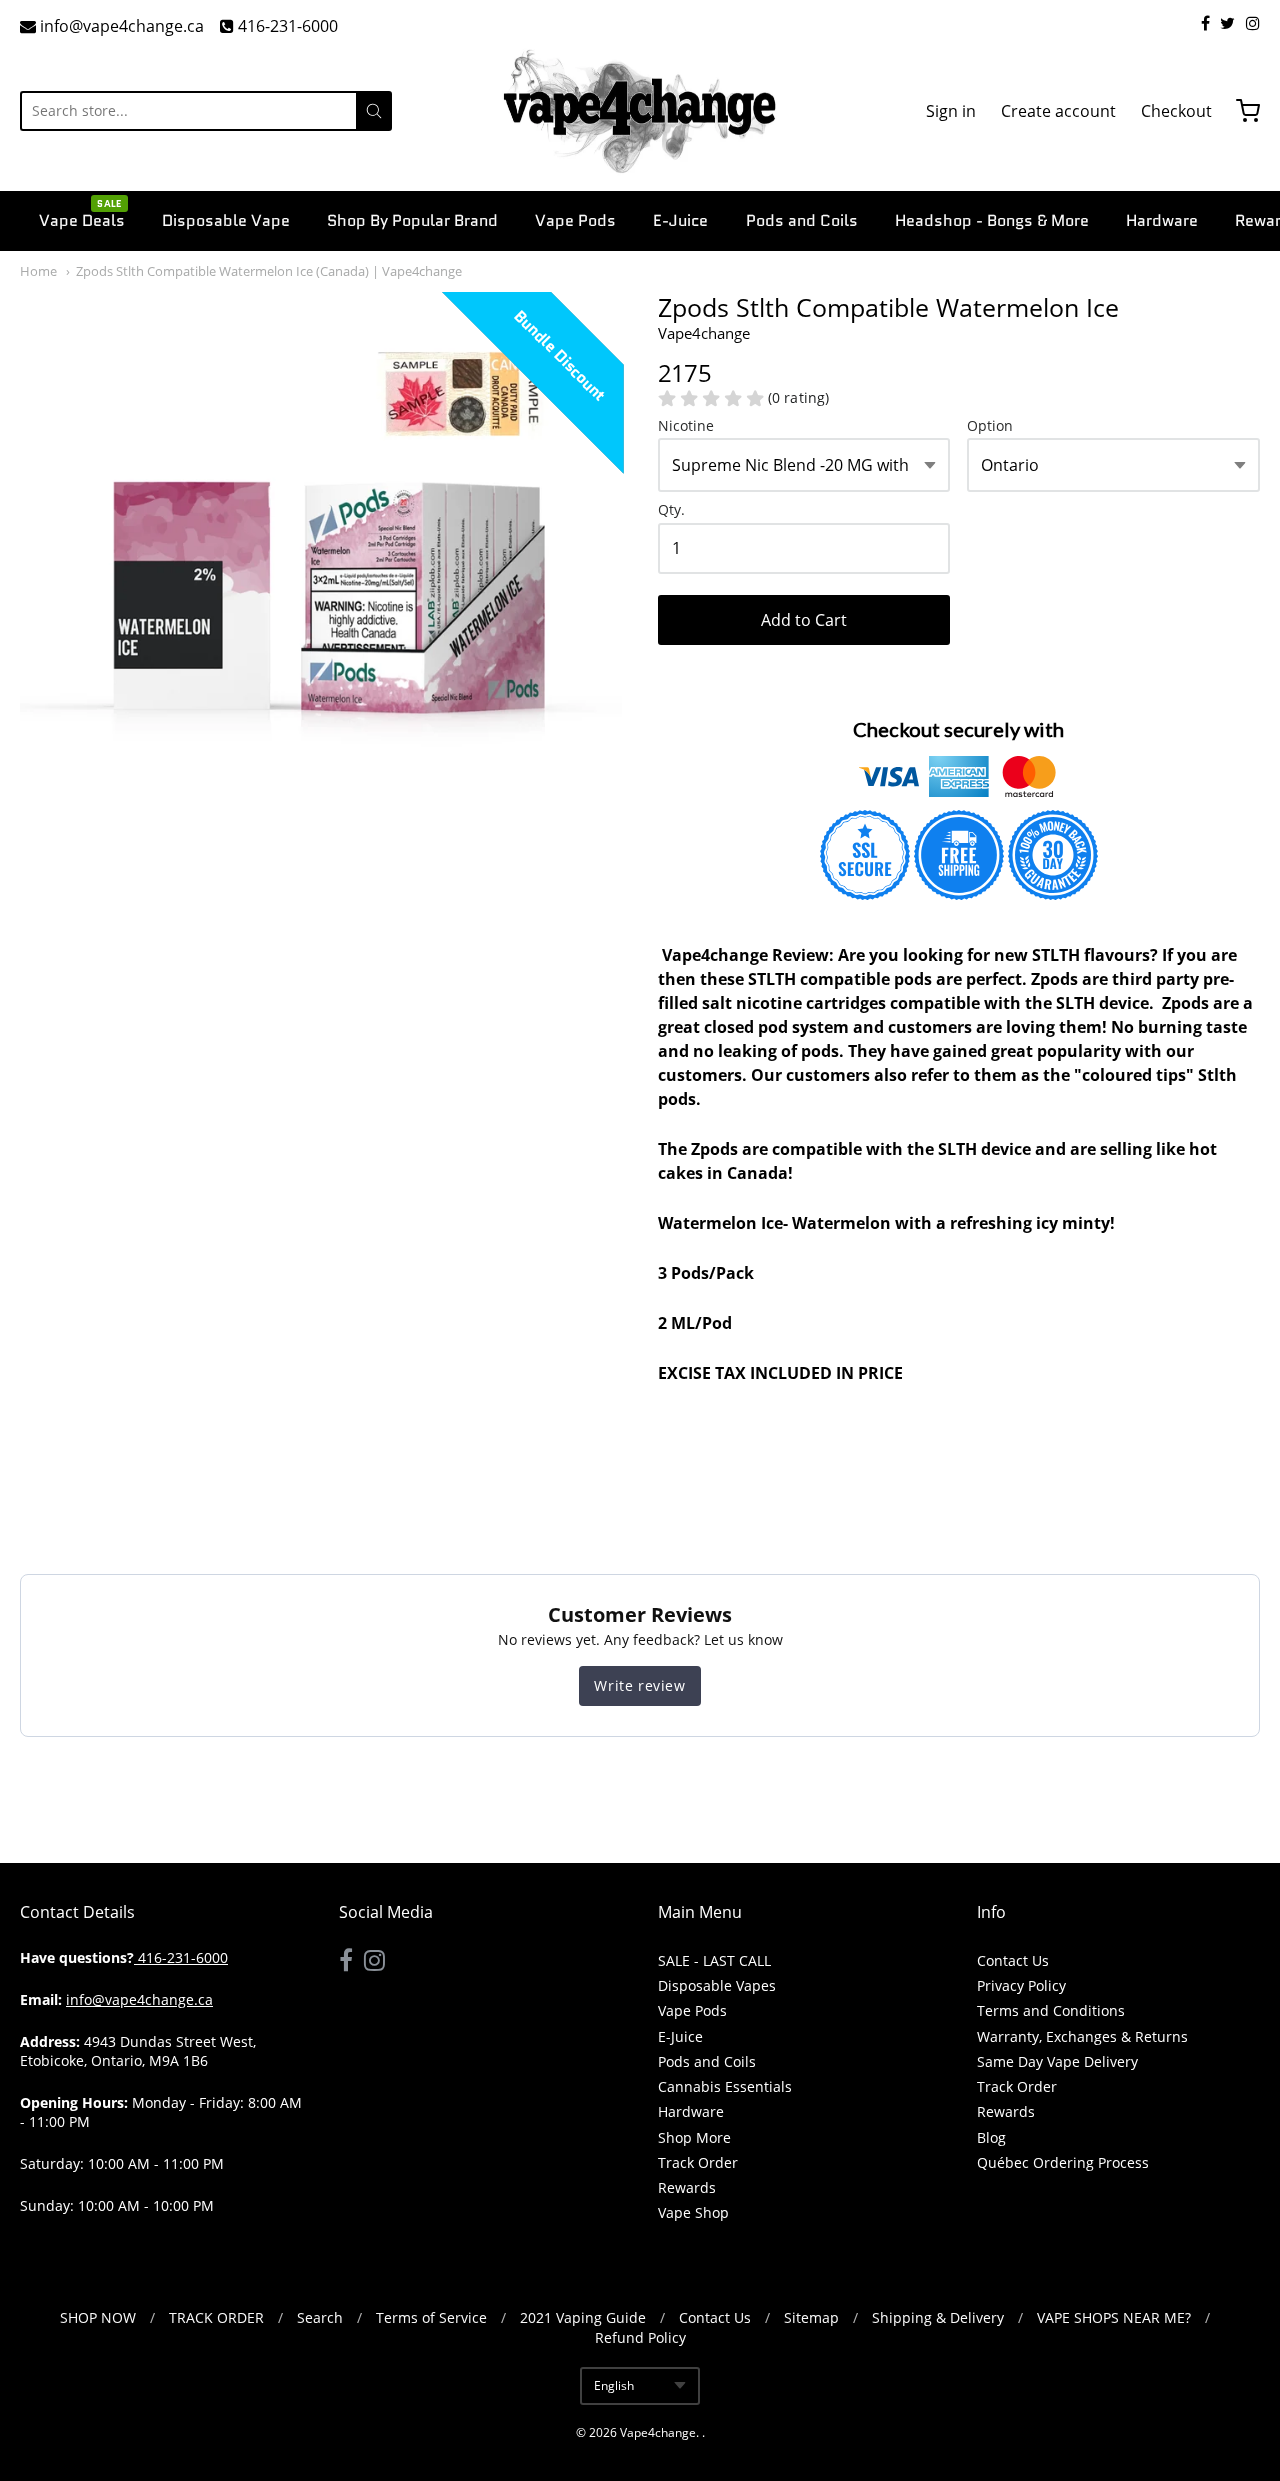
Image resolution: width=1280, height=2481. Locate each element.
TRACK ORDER (216, 2317)
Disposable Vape (226, 220)
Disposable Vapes (717, 1985)
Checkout (1176, 111)
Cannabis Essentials (725, 2086)
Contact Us (1013, 1960)
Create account (1058, 111)
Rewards (687, 2187)
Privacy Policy (1021, 1985)
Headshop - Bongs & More (992, 220)
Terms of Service (431, 2317)
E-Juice (680, 220)
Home (38, 271)
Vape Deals (82, 219)
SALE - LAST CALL (714, 1960)
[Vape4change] (640, 111)
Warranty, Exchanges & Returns (1082, 2036)
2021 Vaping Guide (583, 2317)
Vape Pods (575, 220)
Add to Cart (804, 620)
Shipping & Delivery (938, 2317)
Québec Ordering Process (1063, 2162)
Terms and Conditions (1051, 2010)
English (614, 2385)
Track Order (698, 2162)
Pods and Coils (802, 220)
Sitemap (811, 2317)
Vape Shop (693, 2212)
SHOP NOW (98, 2317)
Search (320, 2317)
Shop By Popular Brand (412, 220)
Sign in (951, 111)
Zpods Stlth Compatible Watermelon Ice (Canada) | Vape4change (269, 271)
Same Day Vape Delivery (1057, 2061)
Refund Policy (640, 2337)
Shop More (694, 2137)
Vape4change (658, 2432)
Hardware (1162, 220)
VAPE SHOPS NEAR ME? (1114, 2317)
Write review (639, 1685)
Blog (991, 2137)
